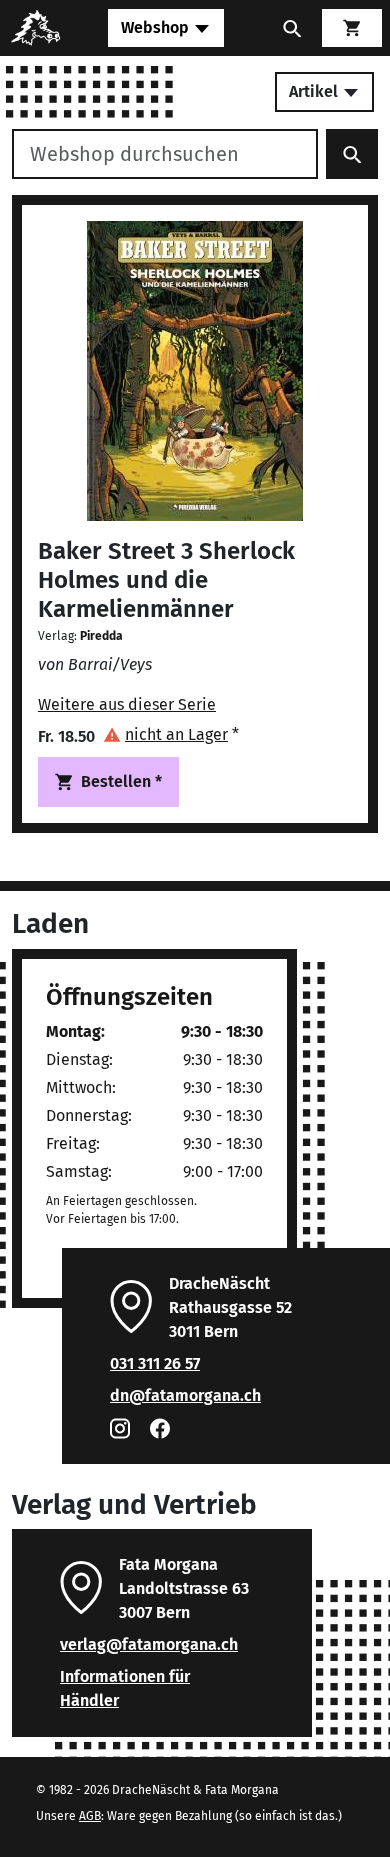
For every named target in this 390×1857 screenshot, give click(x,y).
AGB (90, 1816)
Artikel (315, 91)
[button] (171, 734)
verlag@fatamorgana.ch (149, 1644)
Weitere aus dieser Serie (127, 704)
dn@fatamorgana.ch (185, 1395)
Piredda (101, 636)
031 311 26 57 (155, 1363)
